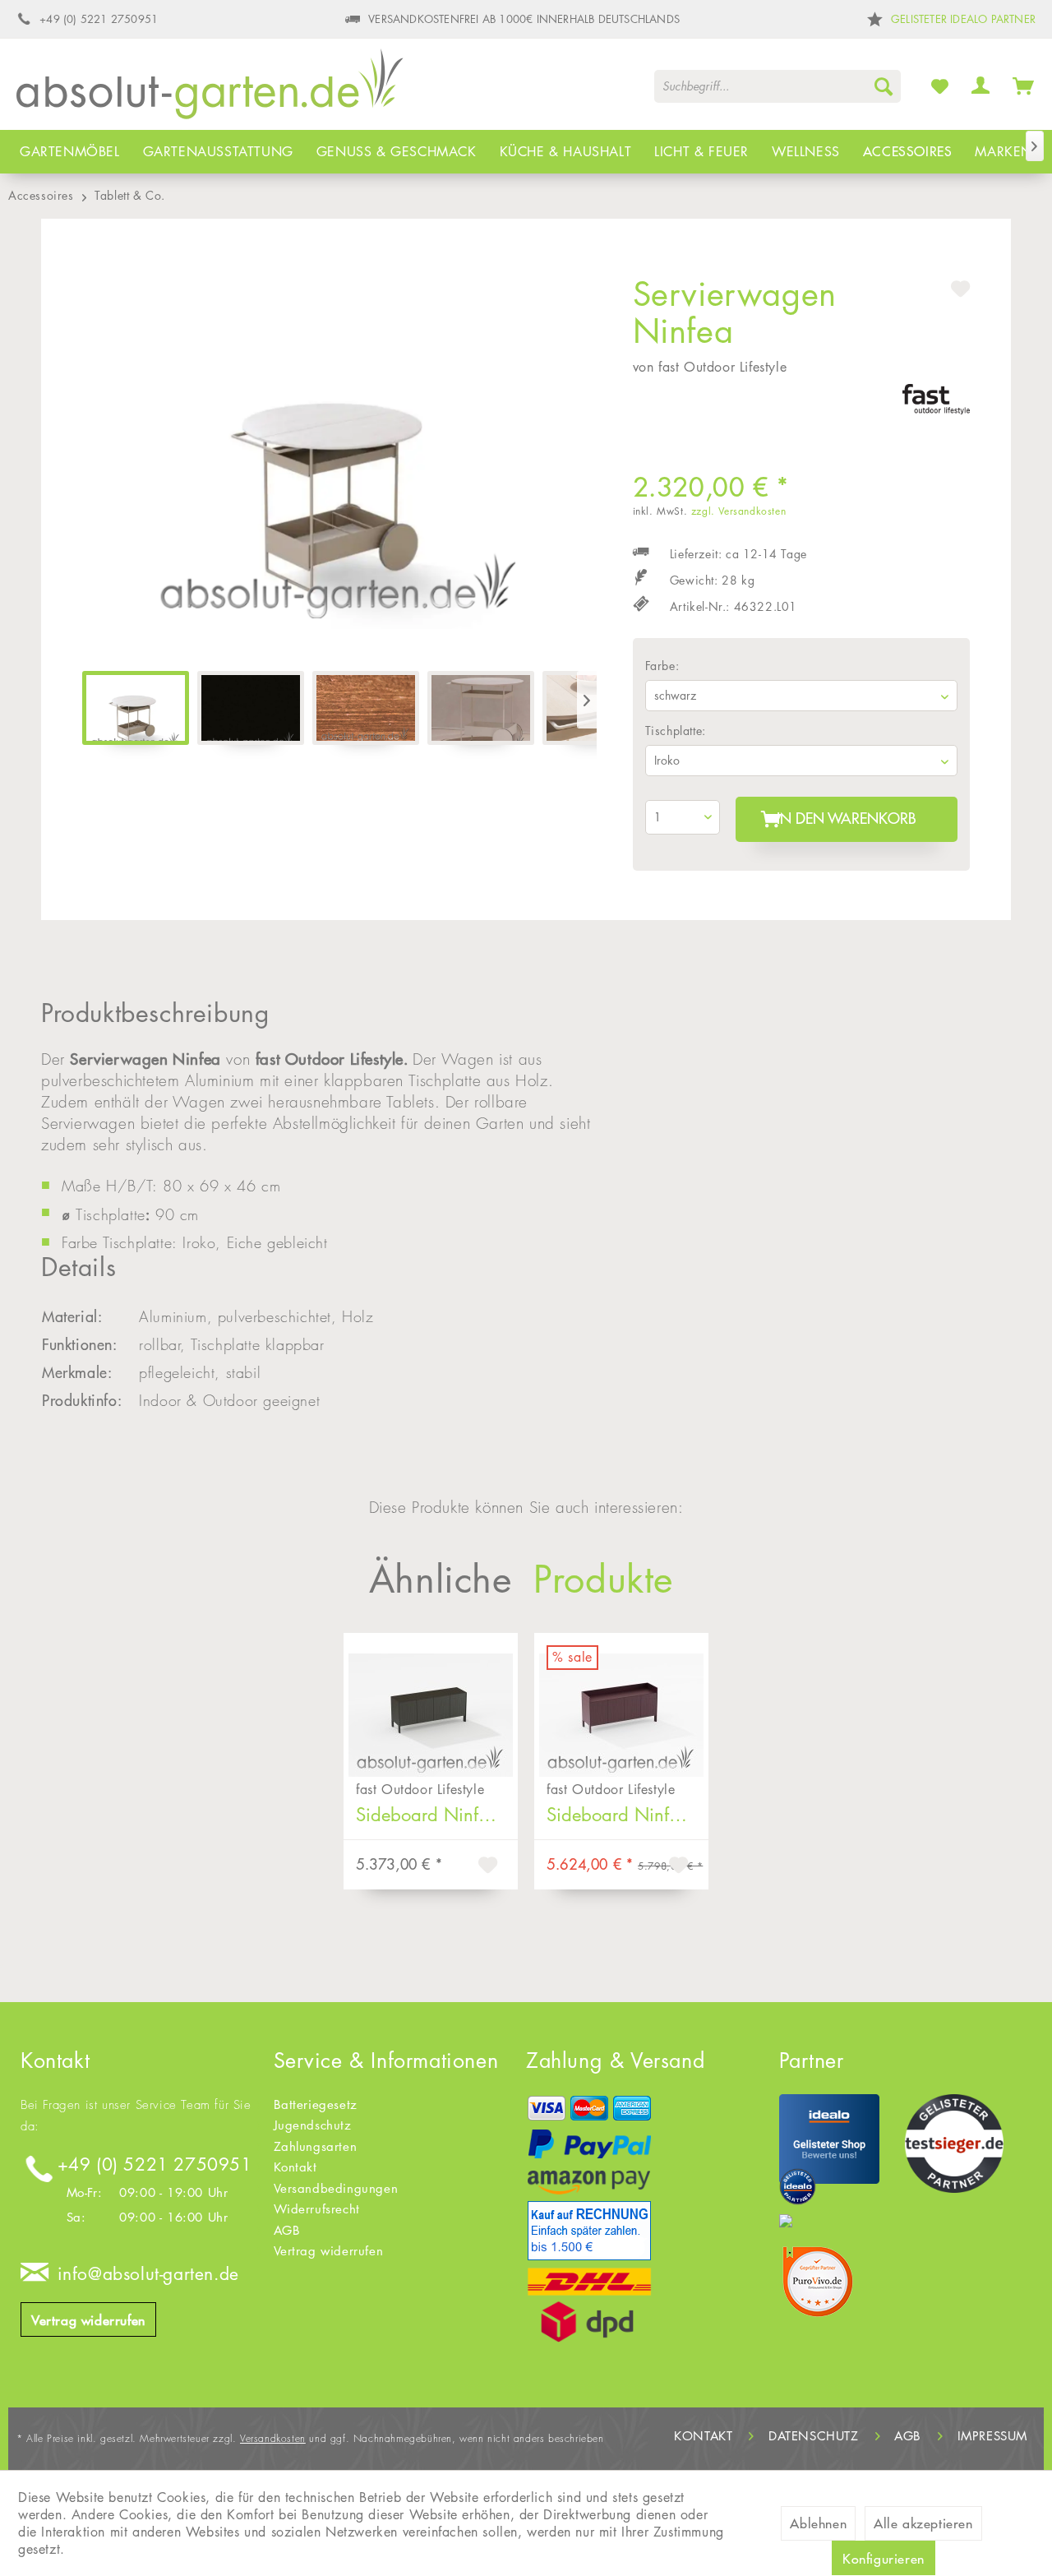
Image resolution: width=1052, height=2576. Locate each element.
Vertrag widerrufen (88, 2320)
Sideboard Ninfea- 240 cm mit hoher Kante (628, 1815)
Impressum (992, 2436)
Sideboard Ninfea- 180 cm (437, 1815)
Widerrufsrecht (317, 2209)
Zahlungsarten (316, 2146)
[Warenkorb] (1024, 86)
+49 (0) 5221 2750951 (155, 2164)
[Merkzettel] (940, 86)
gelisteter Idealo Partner (963, 19)
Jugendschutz (313, 2125)
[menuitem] (777, 86)
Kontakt (295, 2167)
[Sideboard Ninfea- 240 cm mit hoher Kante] (621, 1703)
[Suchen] (884, 86)
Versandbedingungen (336, 2188)
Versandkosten (273, 2438)
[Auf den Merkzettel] (490, 1867)
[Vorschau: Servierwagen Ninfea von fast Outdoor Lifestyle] (136, 708)
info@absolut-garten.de (148, 2274)
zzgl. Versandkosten (738, 511)
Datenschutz (814, 2436)
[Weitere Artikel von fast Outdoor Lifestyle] (936, 413)
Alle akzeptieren (923, 2523)
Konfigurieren (884, 2559)
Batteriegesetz (316, 2104)
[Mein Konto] (981, 86)
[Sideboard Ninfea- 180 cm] (431, 1703)
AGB (287, 2230)
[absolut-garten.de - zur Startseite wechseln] (210, 90)
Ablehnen (818, 2523)
